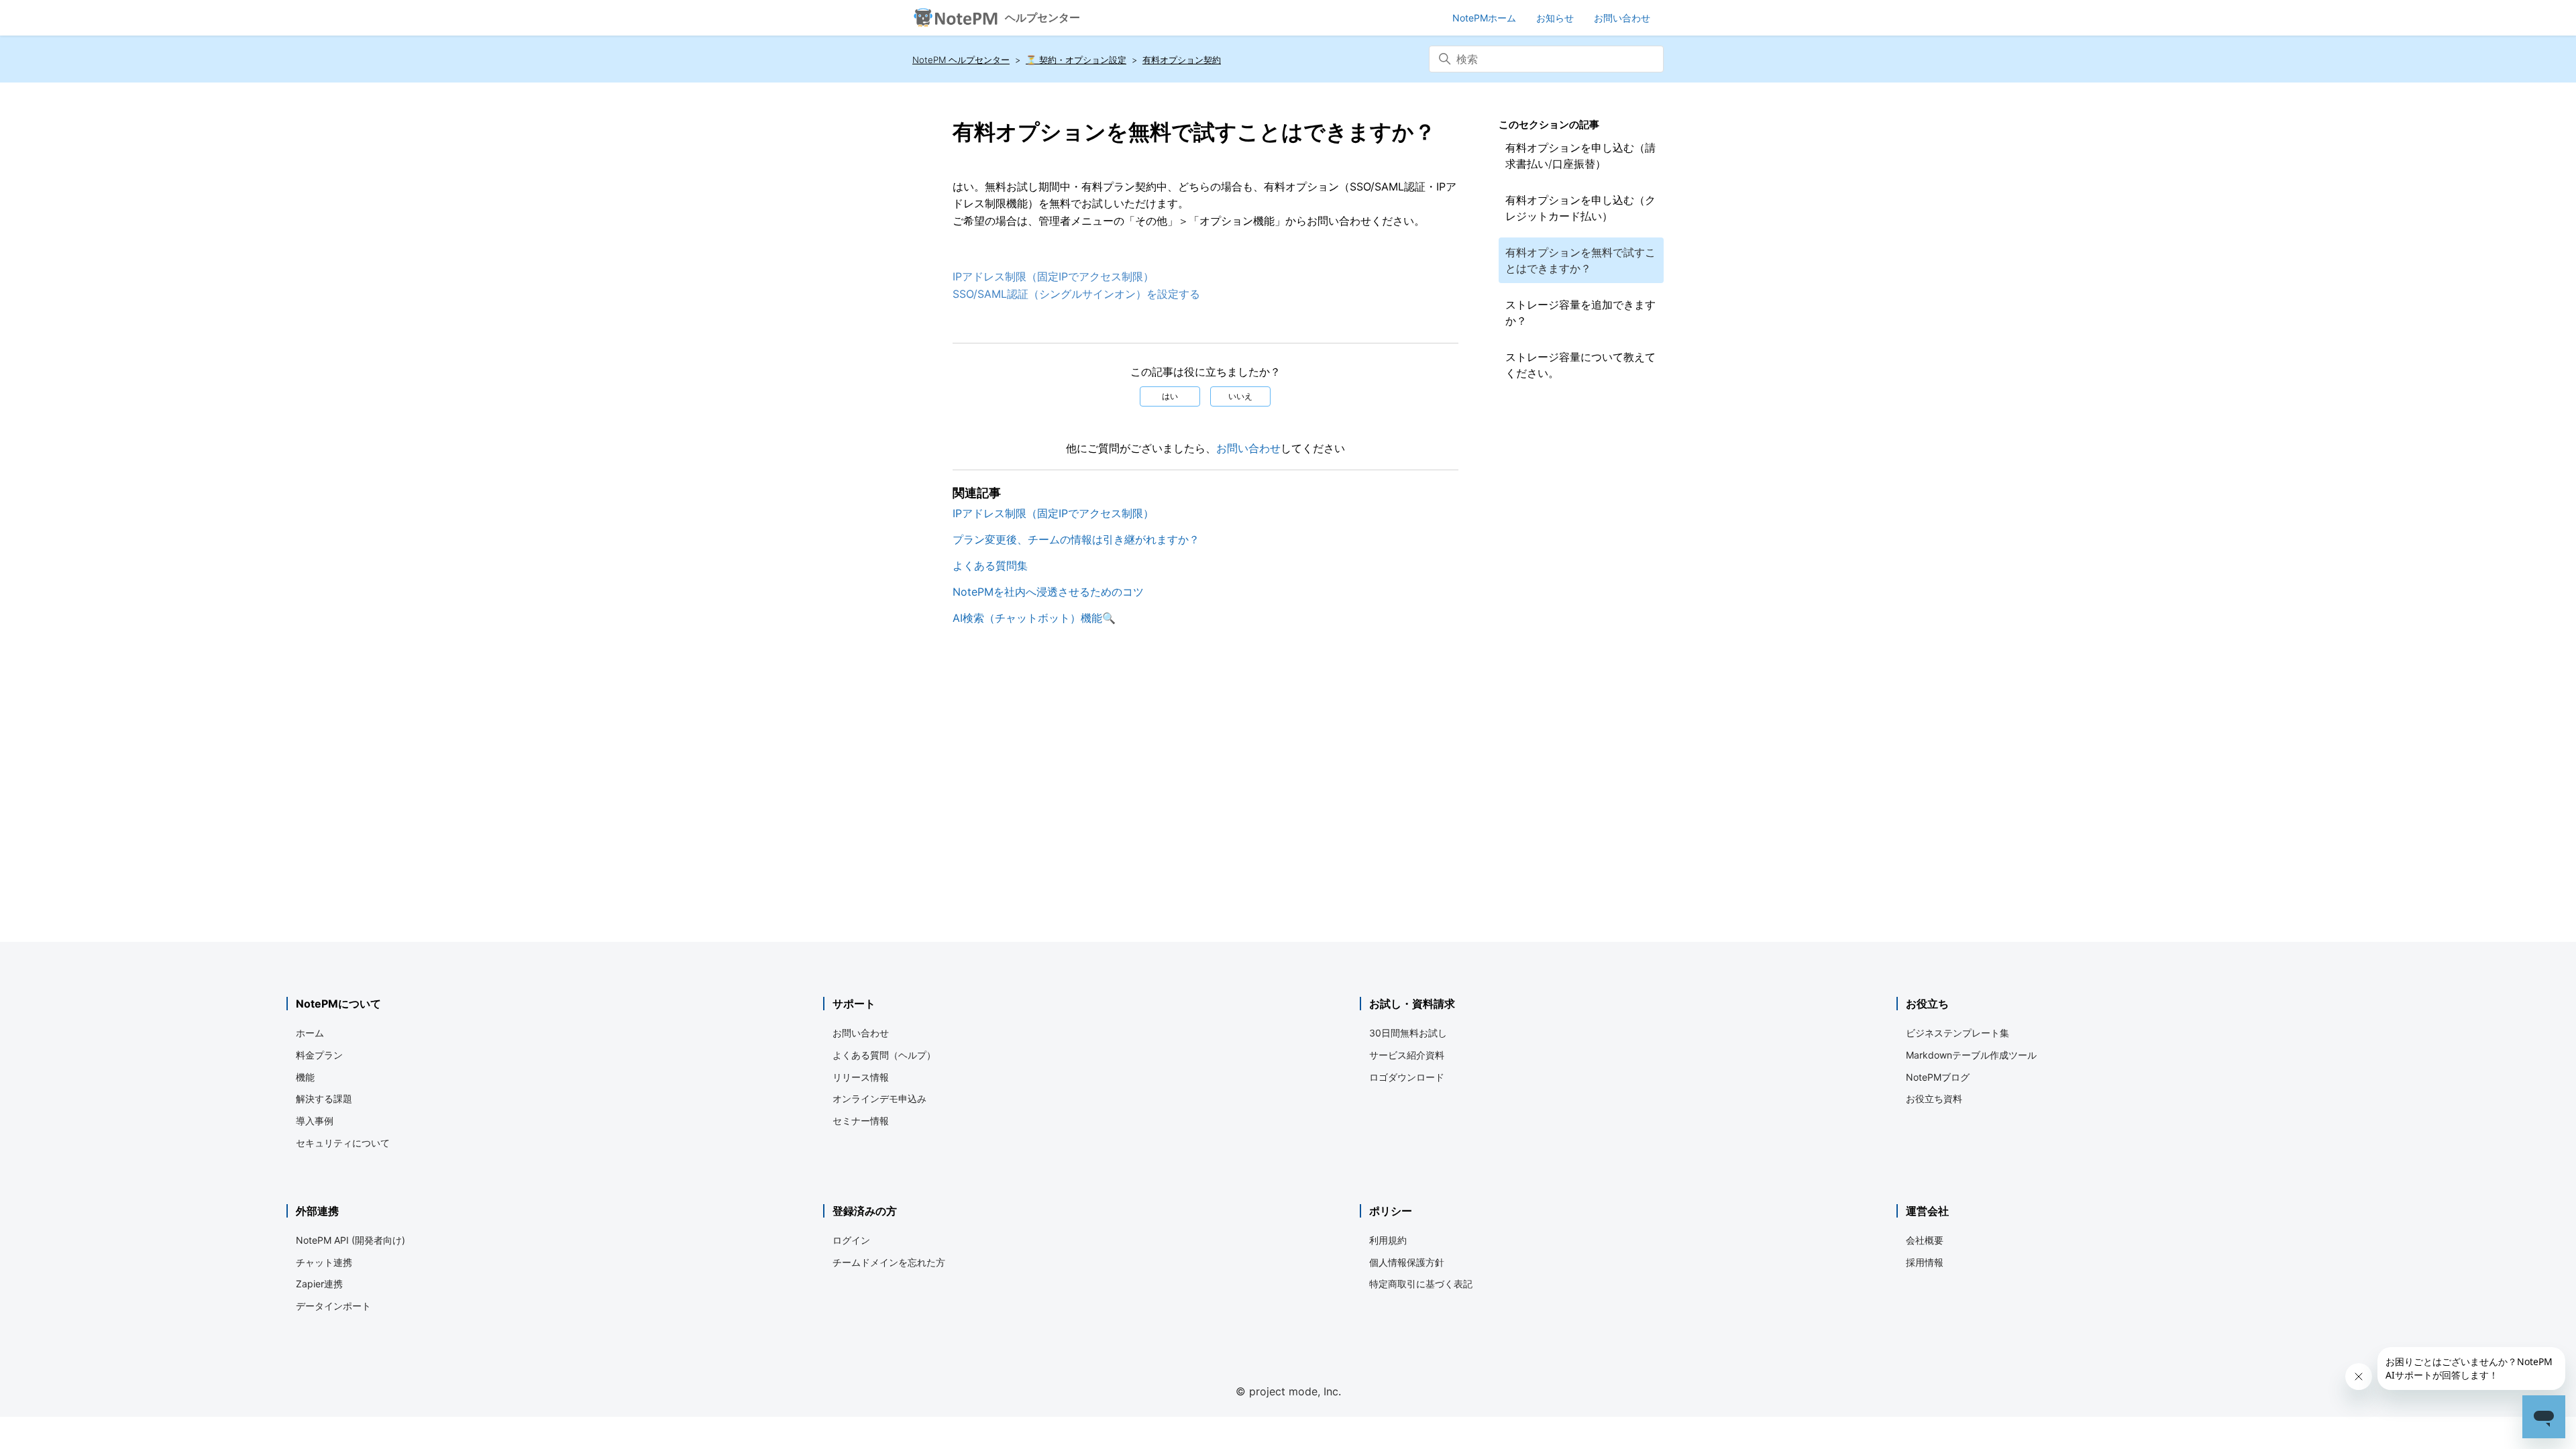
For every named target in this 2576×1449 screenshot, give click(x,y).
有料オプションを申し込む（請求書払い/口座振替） (1580, 156)
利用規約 (1388, 1240)
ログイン (851, 1240)
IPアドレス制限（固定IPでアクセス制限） (1053, 276)
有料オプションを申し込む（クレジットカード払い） (1580, 208)
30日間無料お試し (1408, 1033)
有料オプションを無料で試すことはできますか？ (1580, 260)
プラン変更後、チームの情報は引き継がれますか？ (1076, 539)
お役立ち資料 (1934, 1098)
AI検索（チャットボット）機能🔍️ (1034, 618)
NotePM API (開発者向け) (351, 1240)
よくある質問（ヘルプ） (884, 1055)
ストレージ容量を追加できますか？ (1580, 313)
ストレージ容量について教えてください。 (1580, 365)
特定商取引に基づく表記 (1421, 1284)
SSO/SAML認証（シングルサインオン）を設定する (1076, 294)
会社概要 (1925, 1240)
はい (1170, 396)
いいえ (1240, 396)
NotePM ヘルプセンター (961, 60)
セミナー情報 (861, 1121)
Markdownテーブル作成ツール (1971, 1055)
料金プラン (319, 1055)
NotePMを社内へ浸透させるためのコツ (1048, 592)
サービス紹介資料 (1407, 1055)
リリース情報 (861, 1077)
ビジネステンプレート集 (1957, 1033)
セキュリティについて (343, 1143)
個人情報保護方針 (1407, 1262)
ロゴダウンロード (1407, 1077)
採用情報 (1925, 1262)
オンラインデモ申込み (879, 1098)
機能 (305, 1077)
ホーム (310, 1033)
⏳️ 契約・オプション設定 (1076, 60)
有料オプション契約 (1182, 60)
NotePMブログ (1938, 1077)
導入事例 (315, 1121)
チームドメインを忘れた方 (889, 1262)
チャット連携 (324, 1262)
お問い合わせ (1248, 448)
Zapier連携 (319, 1284)
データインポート (333, 1306)
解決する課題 (324, 1098)
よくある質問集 (990, 566)
